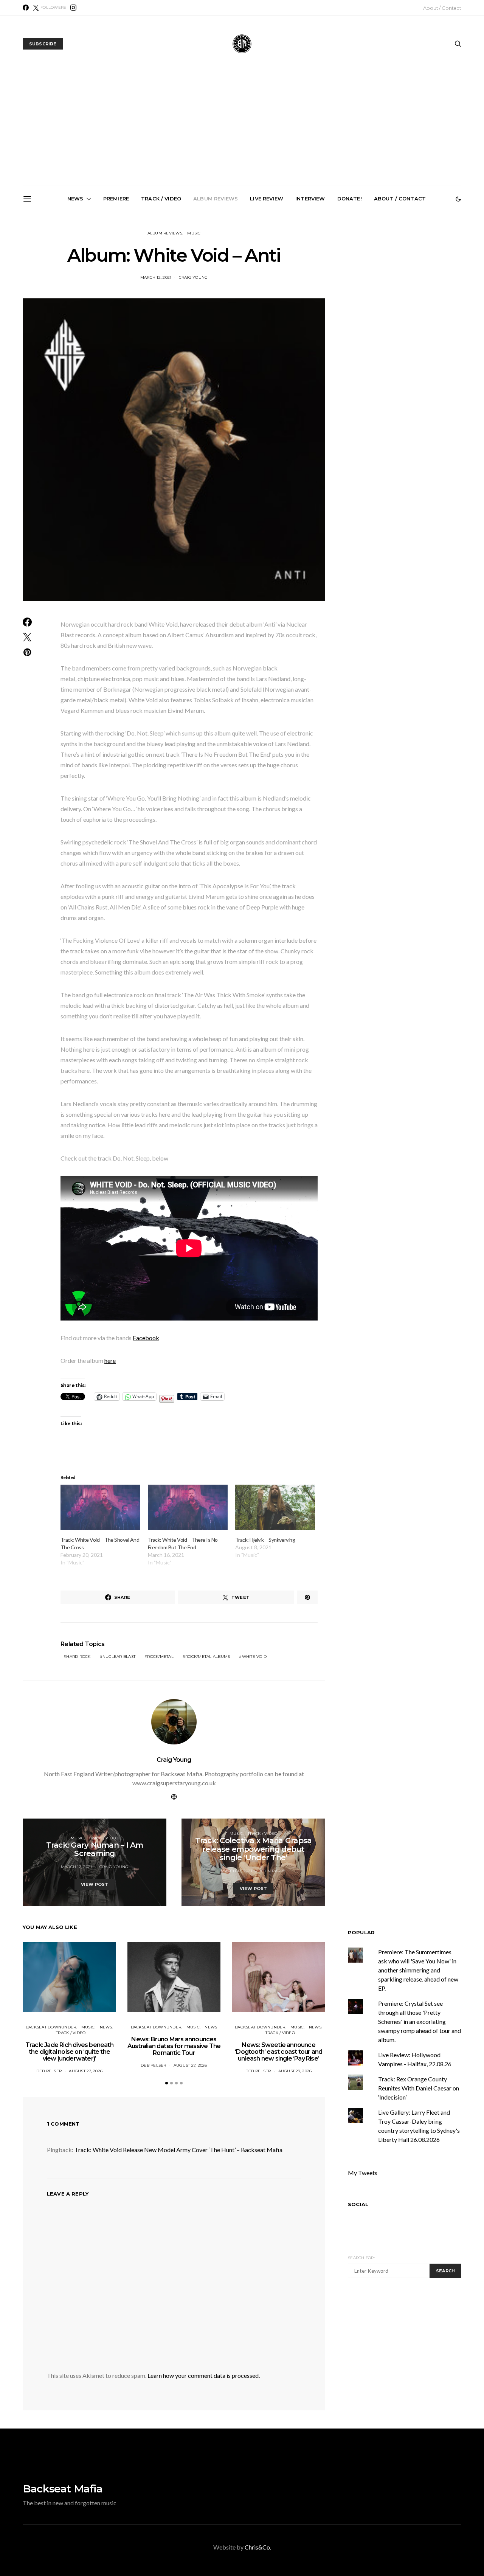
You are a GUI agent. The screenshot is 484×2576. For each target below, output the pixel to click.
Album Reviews (216, 199)
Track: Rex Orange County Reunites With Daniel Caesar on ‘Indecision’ (419, 2088)
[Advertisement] (242, 129)
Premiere (116, 199)
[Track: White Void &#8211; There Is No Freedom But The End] (188, 1508)
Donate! (350, 199)
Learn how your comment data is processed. (204, 2375)
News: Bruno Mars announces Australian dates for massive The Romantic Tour (160, 298)
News (75, 199)
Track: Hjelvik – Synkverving (265, 1540)
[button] (458, 199)
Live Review (267, 199)
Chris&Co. (258, 2547)
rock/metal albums (208, 1657)
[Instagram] (73, 8)
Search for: (361, 2258)
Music (194, 233)
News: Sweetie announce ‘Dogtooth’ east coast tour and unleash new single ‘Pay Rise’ (245, 298)
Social (358, 2204)
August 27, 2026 (86, 2071)
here (110, 1360)
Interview (310, 199)
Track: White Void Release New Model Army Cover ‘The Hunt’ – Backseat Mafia (178, 2150)
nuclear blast (119, 1657)
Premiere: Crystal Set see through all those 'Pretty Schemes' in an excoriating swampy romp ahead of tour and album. (420, 2021)
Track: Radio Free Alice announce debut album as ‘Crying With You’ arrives (330, 295)
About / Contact (442, 8)
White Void (254, 1657)
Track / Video (161, 199)
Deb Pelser (49, 2071)
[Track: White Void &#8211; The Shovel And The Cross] (100, 1508)
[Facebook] (26, 8)
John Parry (273, 1871)
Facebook (146, 1338)
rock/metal (160, 1657)
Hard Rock (78, 1657)
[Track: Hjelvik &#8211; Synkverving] (275, 1508)
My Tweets (363, 2173)
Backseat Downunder (51, 2027)
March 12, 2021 (156, 277)
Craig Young (193, 277)
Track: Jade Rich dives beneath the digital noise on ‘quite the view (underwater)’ (74, 298)
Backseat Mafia (63, 2489)
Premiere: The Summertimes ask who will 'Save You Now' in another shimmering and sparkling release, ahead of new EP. (418, 1970)
